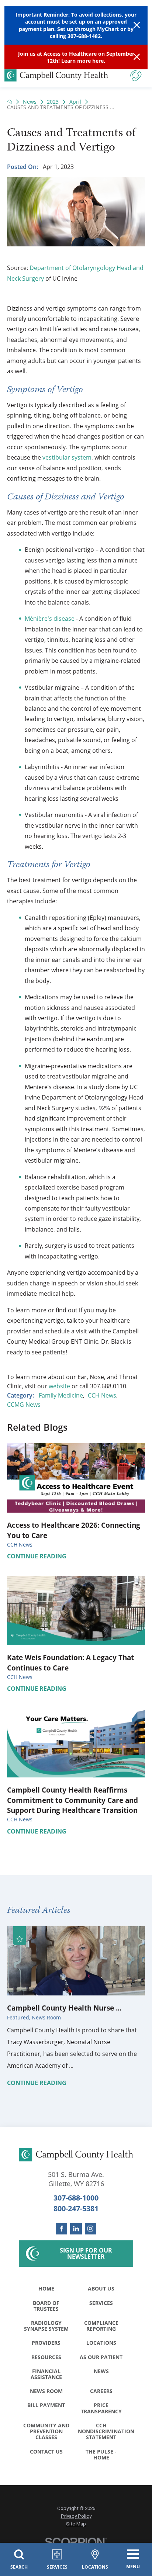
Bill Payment (46, 2405)
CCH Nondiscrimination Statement (103, 2431)
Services (101, 2303)
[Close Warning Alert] (137, 25)
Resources (46, 2357)
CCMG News (24, 1405)
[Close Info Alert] (137, 57)
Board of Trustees (46, 2306)
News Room (46, 2391)
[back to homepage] (10, 102)
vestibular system (67, 457)
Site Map (76, 2524)
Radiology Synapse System (46, 2326)
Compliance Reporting (101, 2326)
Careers (101, 2391)
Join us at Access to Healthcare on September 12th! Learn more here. (76, 57)
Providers (46, 2343)
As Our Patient (101, 2357)
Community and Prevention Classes (46, 2431)
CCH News (102, 1395)
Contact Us (46, 2452)
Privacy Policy (76, 2516)
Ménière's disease (50, 619)
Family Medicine (61, 1395)
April (75, 102)
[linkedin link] (76, 2229)
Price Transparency (101, 2408)
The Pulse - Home (101, 2454)
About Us (101, 2288)
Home (46, 2288)
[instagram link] (91, 2229)
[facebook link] (61, 2229)
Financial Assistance (46, 2374)
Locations (101, 2343)
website (60, 1386)
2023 (53, 102)
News (30, 102)
